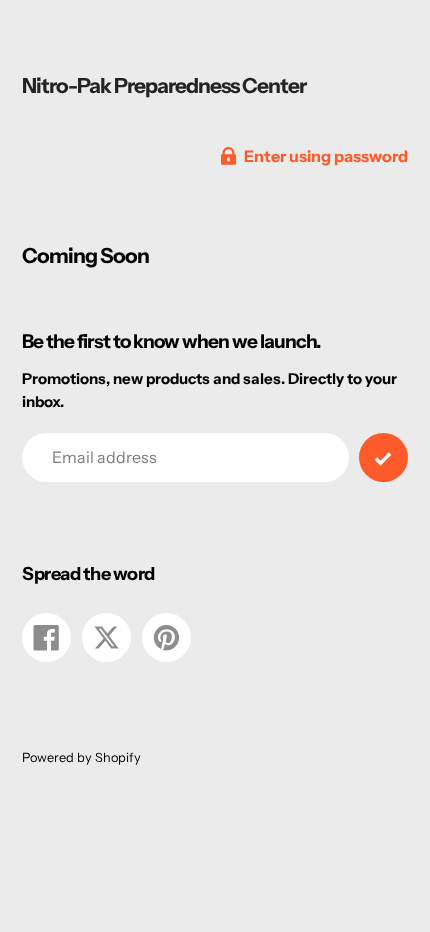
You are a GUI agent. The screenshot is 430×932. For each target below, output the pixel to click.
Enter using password (326, 156)
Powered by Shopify (81, 757)
